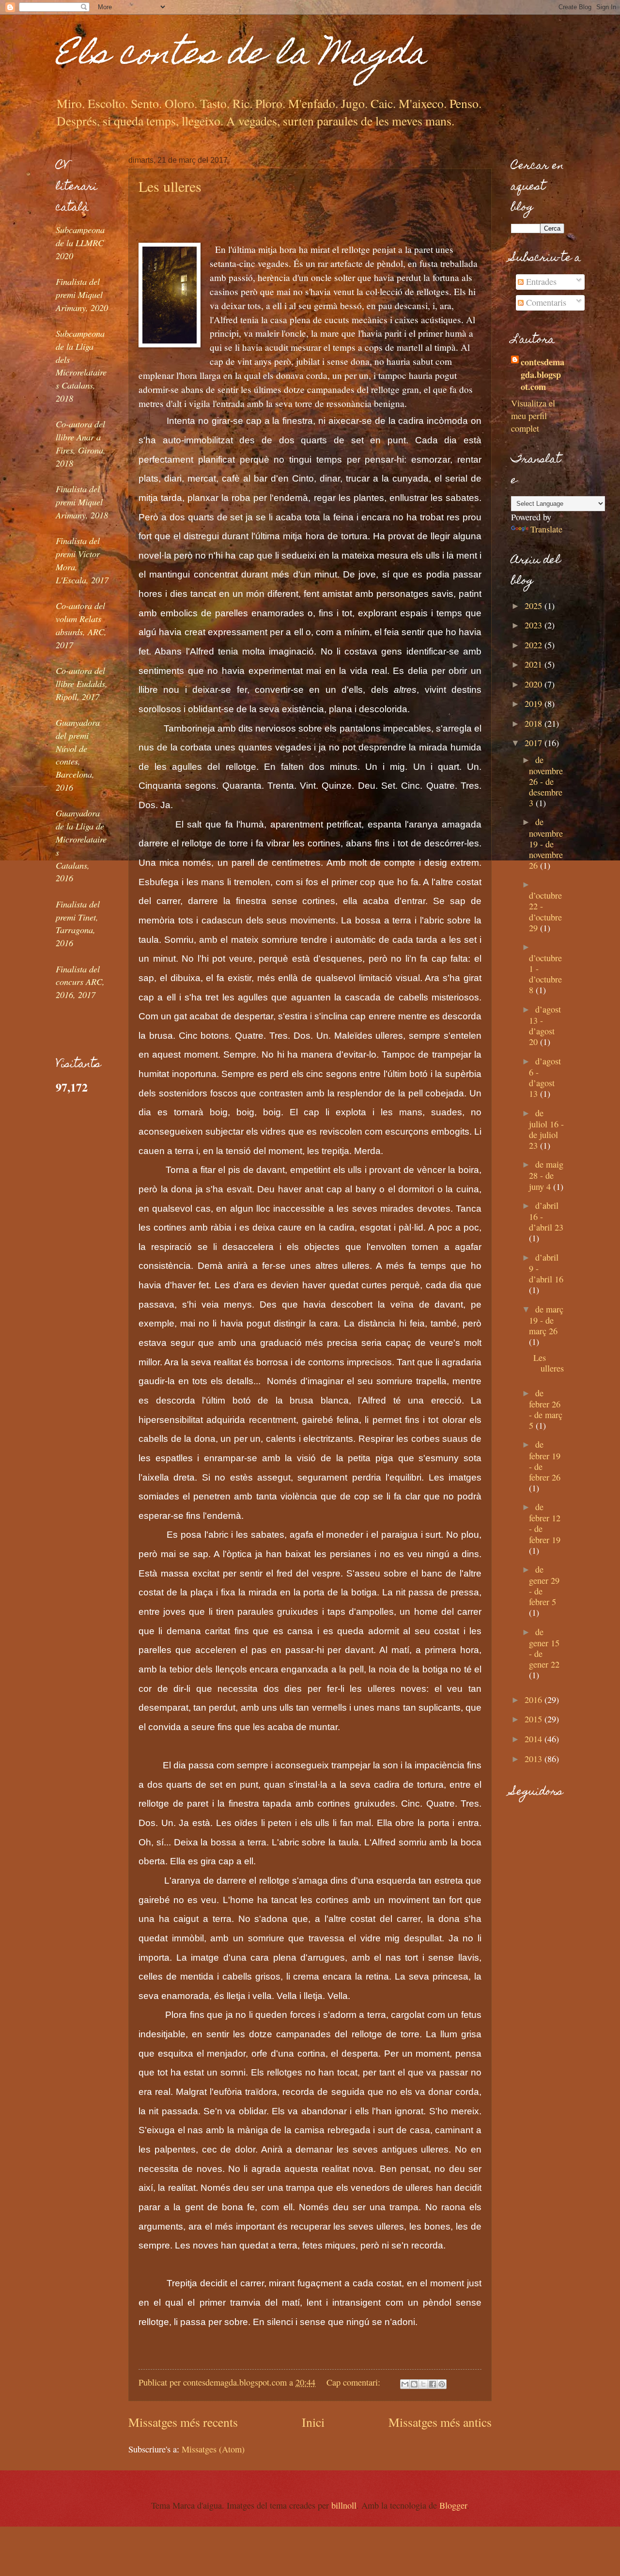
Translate (546, 529)
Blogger (453, 2505)
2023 (535, 625)
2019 (535, 703)
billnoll (344, 2505)
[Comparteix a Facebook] (433, 2384)
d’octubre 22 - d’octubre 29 (545, 911)
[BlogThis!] (414, 2384)
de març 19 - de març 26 (546, 1320)
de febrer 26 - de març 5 (546, 1409)
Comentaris (545, 302)
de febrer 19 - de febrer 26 (545, 1460)
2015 (535, 1719)
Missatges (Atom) (213, 2449)
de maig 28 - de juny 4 (546, 1175)
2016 (535, 1700)
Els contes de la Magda (241, 56)
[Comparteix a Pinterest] (442, 2384)
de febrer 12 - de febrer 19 (545, 1523)
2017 (535, 743)
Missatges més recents (183, 2422)
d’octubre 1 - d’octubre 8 (545, 974)
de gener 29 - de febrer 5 (544, 1585)
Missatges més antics (440, 2422)
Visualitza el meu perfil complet (533, 416)
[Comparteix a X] (423, 2384)
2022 (535, 645)
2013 (535, 1759)
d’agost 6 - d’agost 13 (545, 1077)
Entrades (540, 281)
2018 (535, 723)
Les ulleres (170, 186)
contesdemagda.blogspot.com (542, 374)
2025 (535, 606)
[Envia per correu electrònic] (405, 2384)
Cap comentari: (355, 2382)
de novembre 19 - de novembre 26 (546, 843)
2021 (535, 664)
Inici (313, 2422)
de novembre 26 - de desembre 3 (546, 781)
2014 (535, 1739)
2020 (535, 684)
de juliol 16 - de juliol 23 (546, 1129)
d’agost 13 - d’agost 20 (545, 1025)
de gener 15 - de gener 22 (544, 1648)
